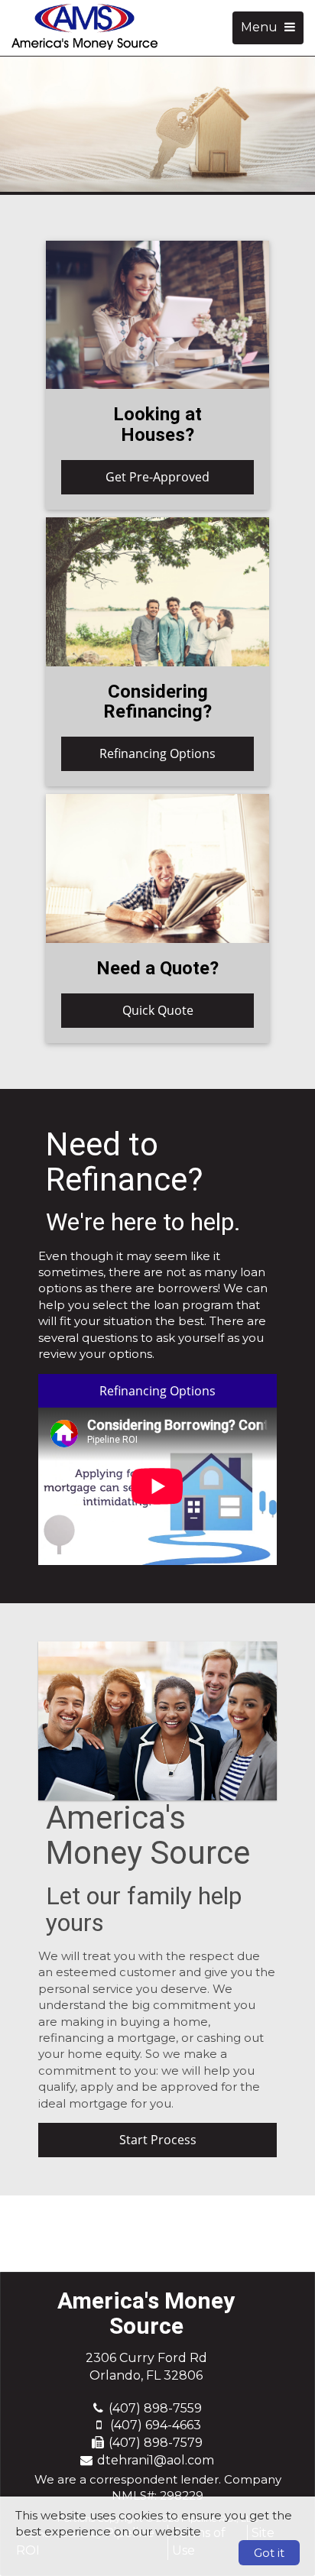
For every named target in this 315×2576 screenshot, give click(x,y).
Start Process (158, 2140)
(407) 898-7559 (155, 2408)
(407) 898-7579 (156, 2443)
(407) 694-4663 (156, 2425)
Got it (269, 2553)
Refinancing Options (157, 753)
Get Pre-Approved (157, 477)
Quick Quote (158, 1010)
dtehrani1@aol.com (156, 2460)
